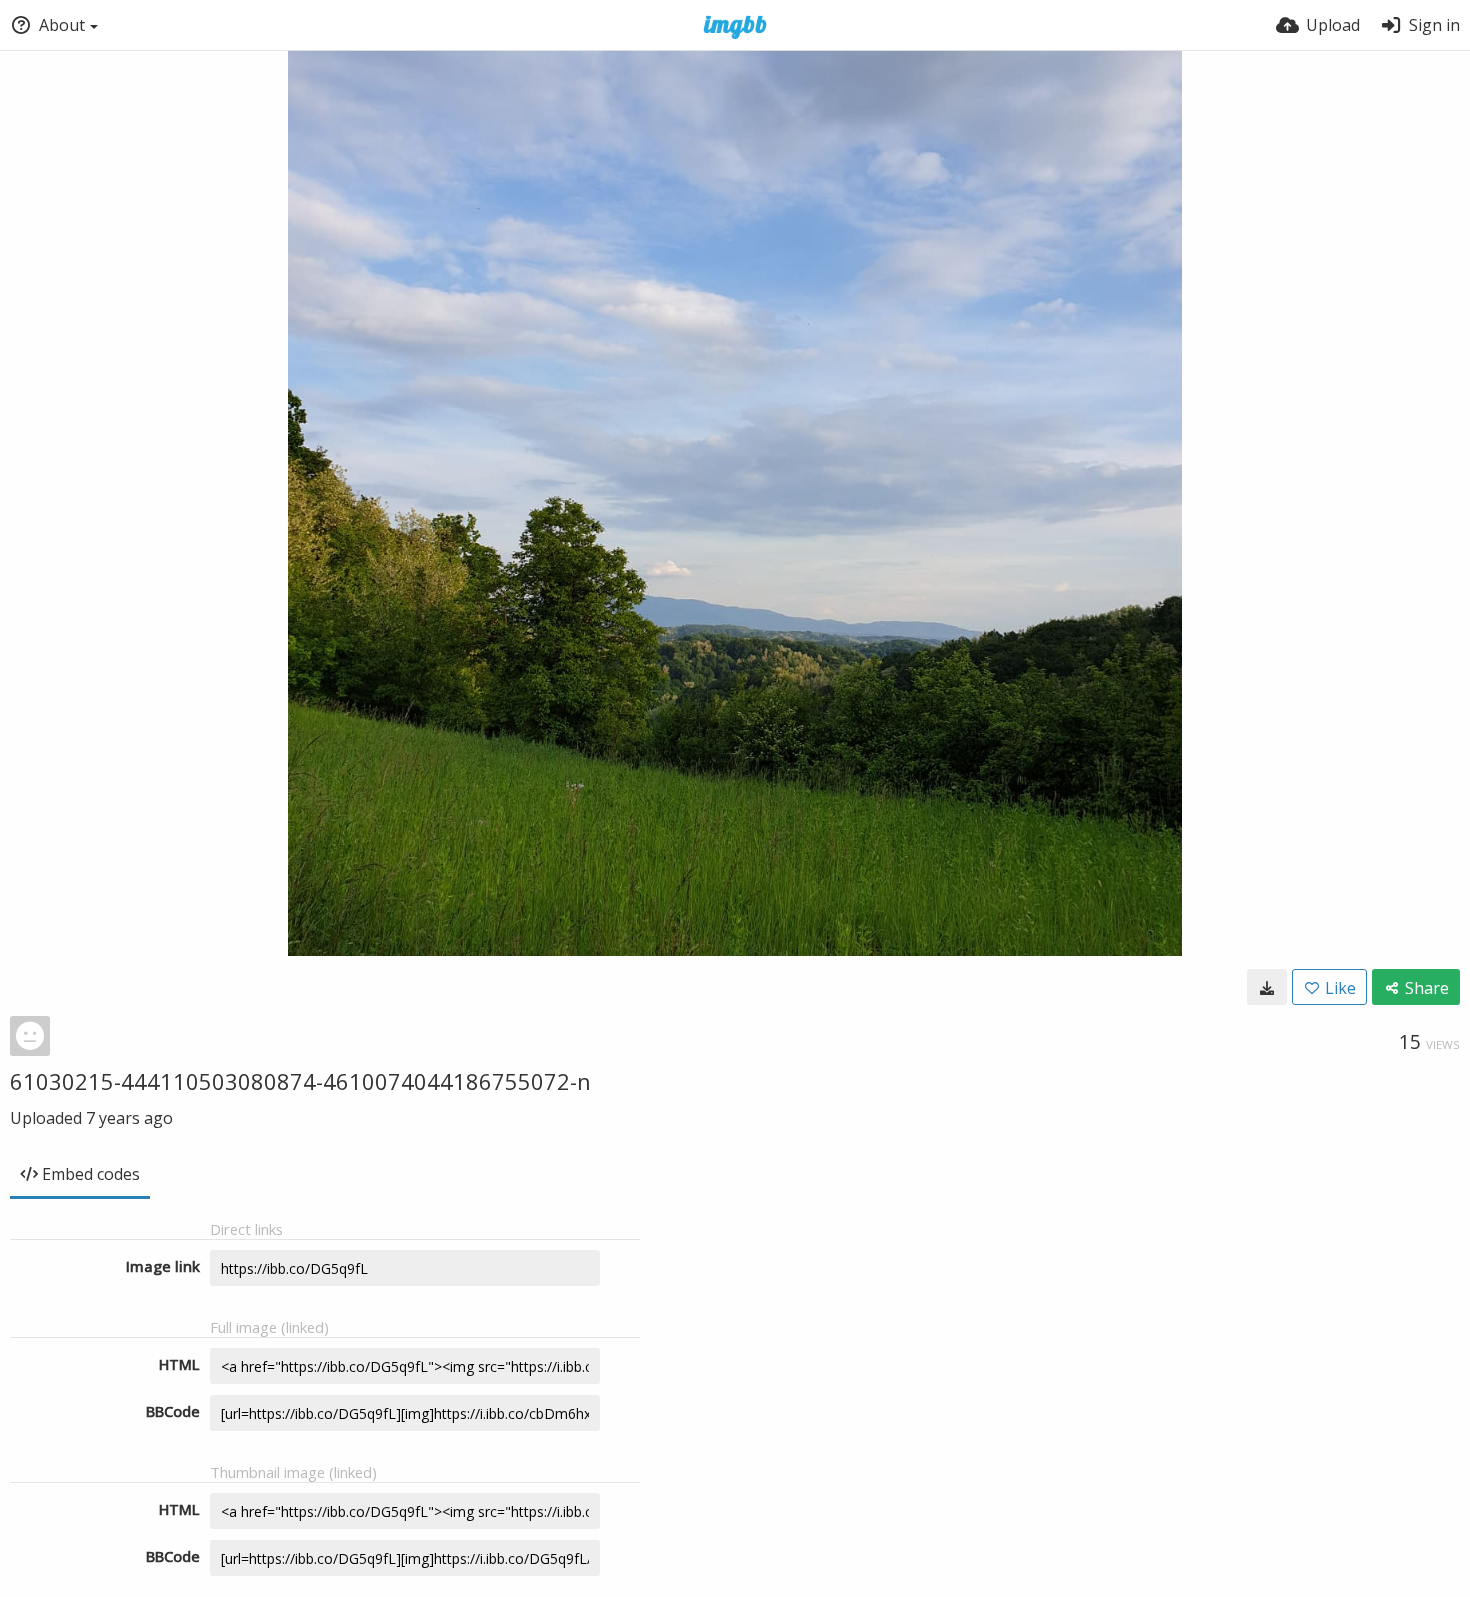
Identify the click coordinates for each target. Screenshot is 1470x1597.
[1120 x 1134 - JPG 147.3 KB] (1267, 987)
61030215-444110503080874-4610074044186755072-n (300, 1081)
